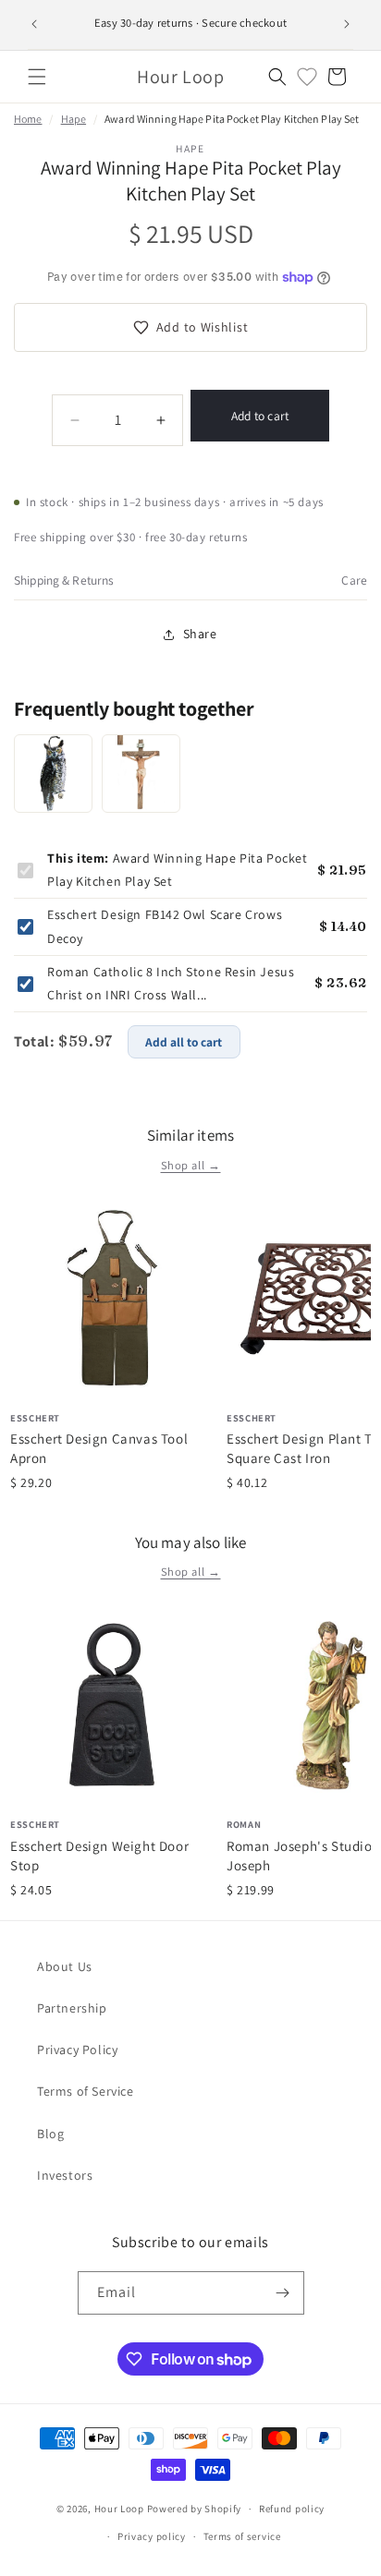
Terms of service (242, 2536)
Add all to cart (184, 1042)
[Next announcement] (347, 24)
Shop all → (191, 1165)
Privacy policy (152, 2536)
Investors (65, 2175)
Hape (74, 119)
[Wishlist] (307, 77)
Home (28, 119)
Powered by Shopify (195, 2509)
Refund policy (292, 2509)
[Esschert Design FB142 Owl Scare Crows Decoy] (53, 774)
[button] (37, 77)
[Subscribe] (283, 2293)
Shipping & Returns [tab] (64, 580)
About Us (65, 1966)
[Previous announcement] (34, 24)
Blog (50, 2134)
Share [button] (200, 634)
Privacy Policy (77, 2050)
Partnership (72, 2008)
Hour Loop (119, 2509)
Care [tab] (354, 580)
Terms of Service (86, 2091)
